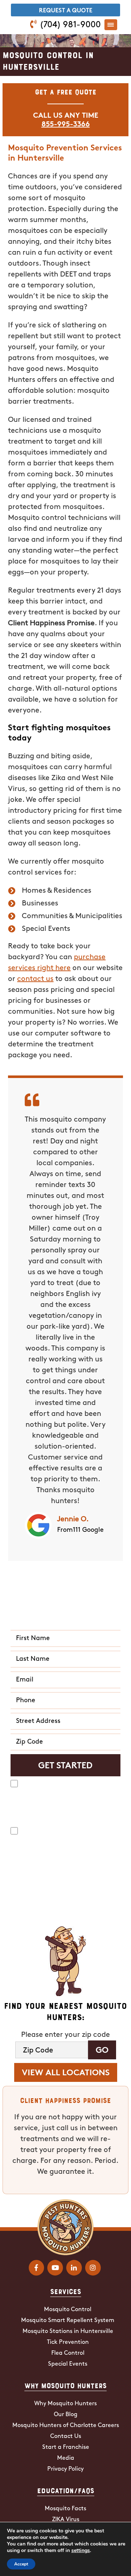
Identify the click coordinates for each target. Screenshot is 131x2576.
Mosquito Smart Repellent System (68, 2321)
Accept (21, 2564)
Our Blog (66, 2415)
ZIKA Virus (66, 2520)
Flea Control (68, 2353)
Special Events (68, 2364)
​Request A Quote (66, 11)
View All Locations (66, 2073)
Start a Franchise (66, 2447)
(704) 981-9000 (70, 25)
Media (66, 2458)
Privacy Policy (65, 2469)
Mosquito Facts (65, 2509)
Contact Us (66, 2436)
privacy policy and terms (38, 1909)
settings (81, 2551)
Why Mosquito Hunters (65, 2385)
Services (66, 2291)
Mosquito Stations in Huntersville (68, 2331)
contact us (35, 979)
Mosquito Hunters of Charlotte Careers (66, 2426)
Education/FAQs (66, 2490)
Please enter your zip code (65, 2035)
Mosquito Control (68, 2310)
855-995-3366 (66, 125)
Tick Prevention (68, 2342)
